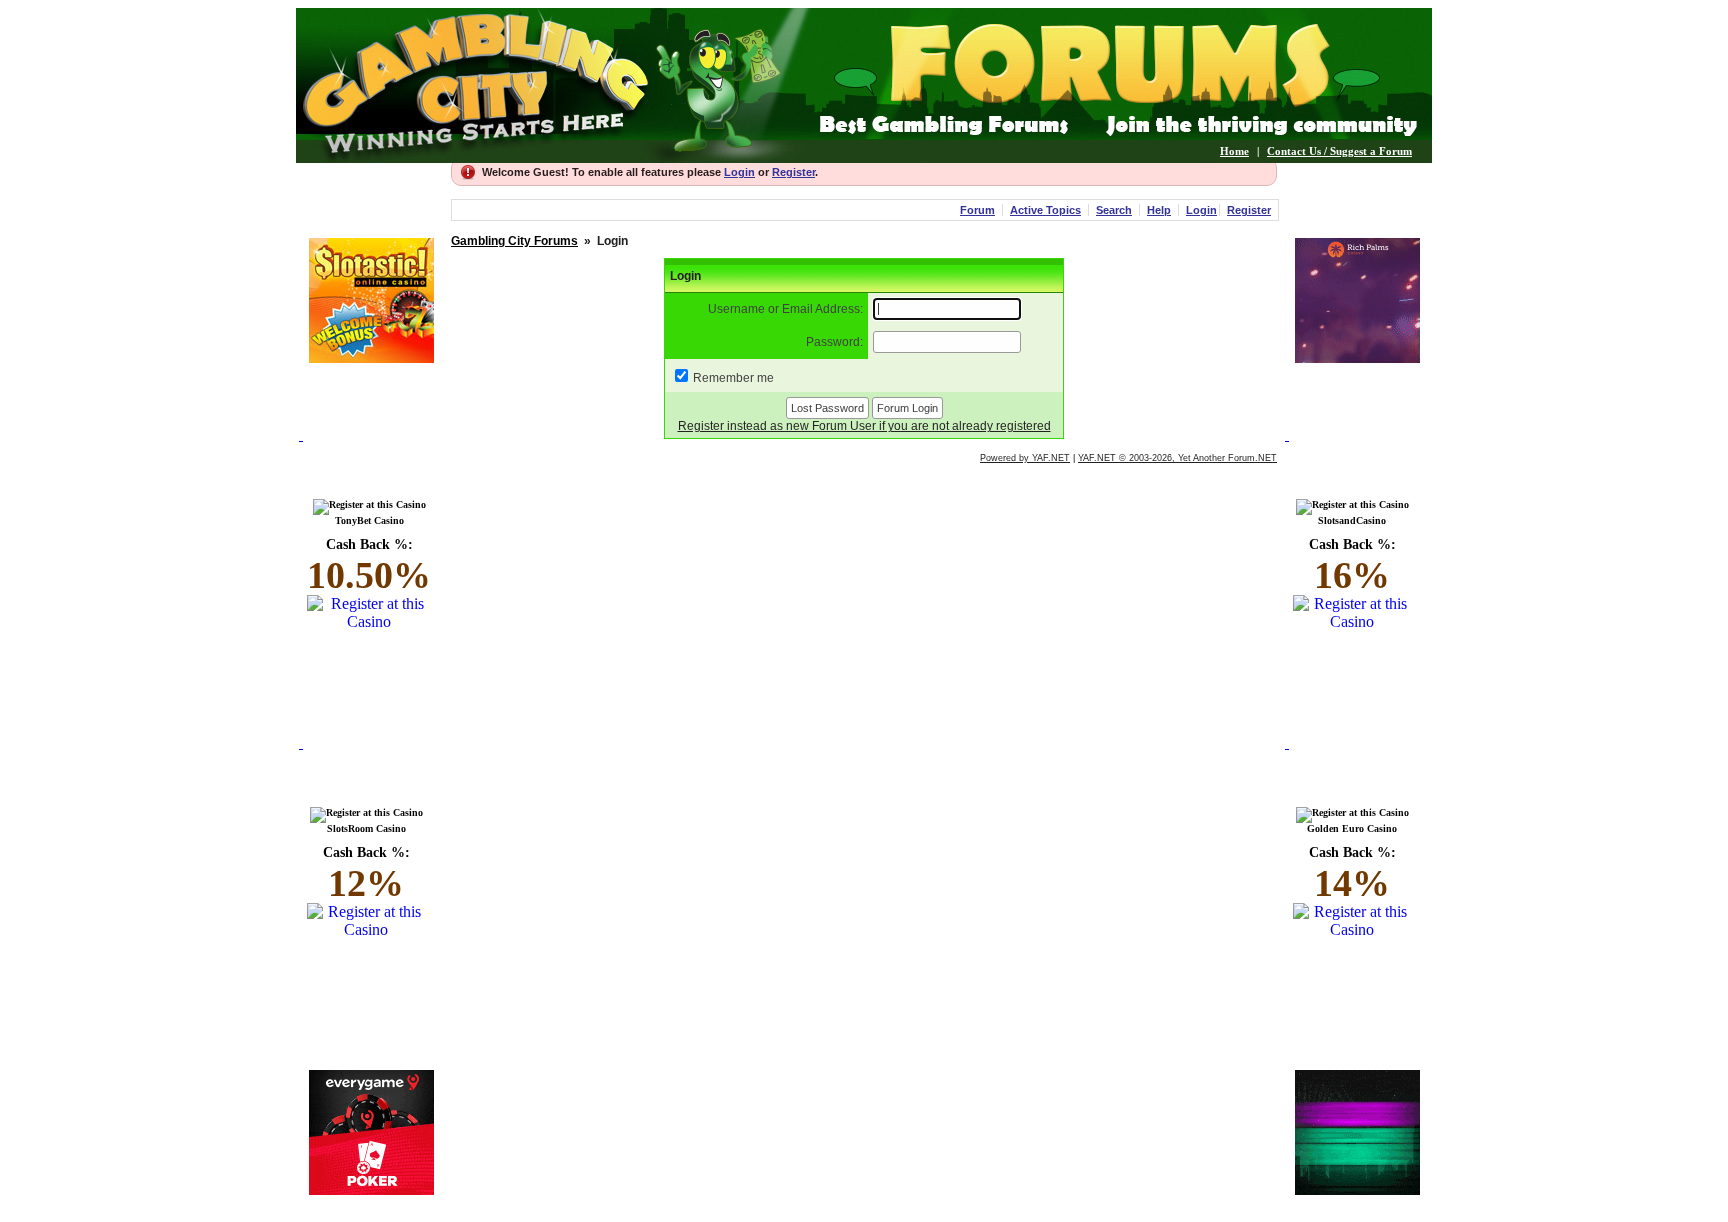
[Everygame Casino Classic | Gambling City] (371, 1189)
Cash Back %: (369, 566)
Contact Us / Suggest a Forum (1339, 151)
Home (1234, 151)
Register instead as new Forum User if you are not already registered (864, 426)
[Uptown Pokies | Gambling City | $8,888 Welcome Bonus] (1357, 1189)
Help (1159, 210)
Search (1114, 210)
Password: (834, 342)
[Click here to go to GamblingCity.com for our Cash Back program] (371, 458)
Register (793, 172)
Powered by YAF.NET (1025, 458)
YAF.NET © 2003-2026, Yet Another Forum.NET (1177, 458)
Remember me (733, 378)
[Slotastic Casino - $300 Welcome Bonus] (371, 357)
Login (739, 172)
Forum (977, 210)
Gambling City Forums (514, 241)
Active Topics (1045, 210)
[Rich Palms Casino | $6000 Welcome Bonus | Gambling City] (1357, 357)
